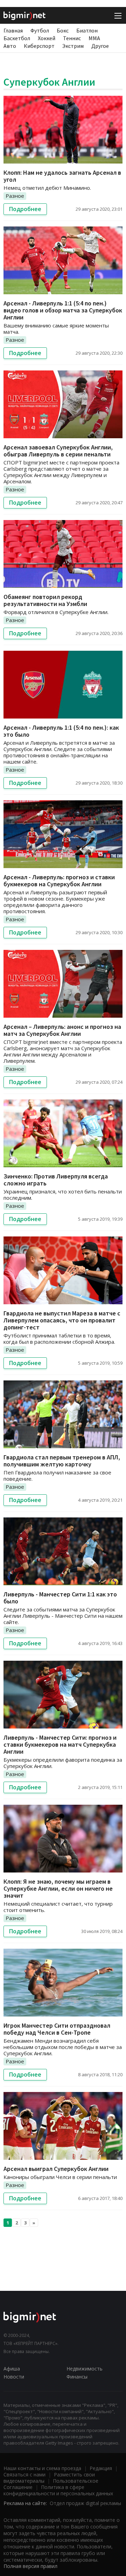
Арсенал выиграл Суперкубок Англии (56, 2169)
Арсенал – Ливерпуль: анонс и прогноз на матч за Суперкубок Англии (62, 1030)
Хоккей (47, 38)
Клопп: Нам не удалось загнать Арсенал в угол (62, 176)
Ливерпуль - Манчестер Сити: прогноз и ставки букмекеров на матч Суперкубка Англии (60, 1744)
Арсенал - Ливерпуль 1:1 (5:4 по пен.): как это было (61, 731)
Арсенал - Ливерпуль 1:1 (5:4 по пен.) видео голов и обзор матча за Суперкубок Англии (63, 310)
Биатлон (87, 30)
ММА (94, 38)
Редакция (101, 2468)
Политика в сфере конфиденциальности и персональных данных (58, 2490)
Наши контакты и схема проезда (42, 2468)
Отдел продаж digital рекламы (85, 2503)
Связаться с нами (24, 2474)
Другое (100, 46)
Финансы (77, 2377)
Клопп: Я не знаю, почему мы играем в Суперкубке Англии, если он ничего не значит (58, 1888)
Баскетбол (17, 38)
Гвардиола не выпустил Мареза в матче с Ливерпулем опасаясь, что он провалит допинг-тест (62, 1320)
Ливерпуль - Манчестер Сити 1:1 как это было (60, 1598)
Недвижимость (85, 2369)
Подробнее (25, 209)
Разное (15, 196)
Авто (10, 46)
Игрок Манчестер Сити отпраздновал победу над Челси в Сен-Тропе (57, 2029)
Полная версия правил (30, 2566)
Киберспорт (39, 46)
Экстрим (73, 46)
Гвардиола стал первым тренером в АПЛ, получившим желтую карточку (62, 1461)
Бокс (63, 30)
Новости (14, 2377)
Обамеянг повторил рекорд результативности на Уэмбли (45, 600)
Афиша (12, 2369)
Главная (13, 30)
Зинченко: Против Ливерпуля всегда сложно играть (56, 1180)
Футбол (40, 30)
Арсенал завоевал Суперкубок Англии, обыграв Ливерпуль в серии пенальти (58, 451)
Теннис (72, 38)
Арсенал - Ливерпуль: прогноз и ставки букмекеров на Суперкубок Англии (59, 881)
